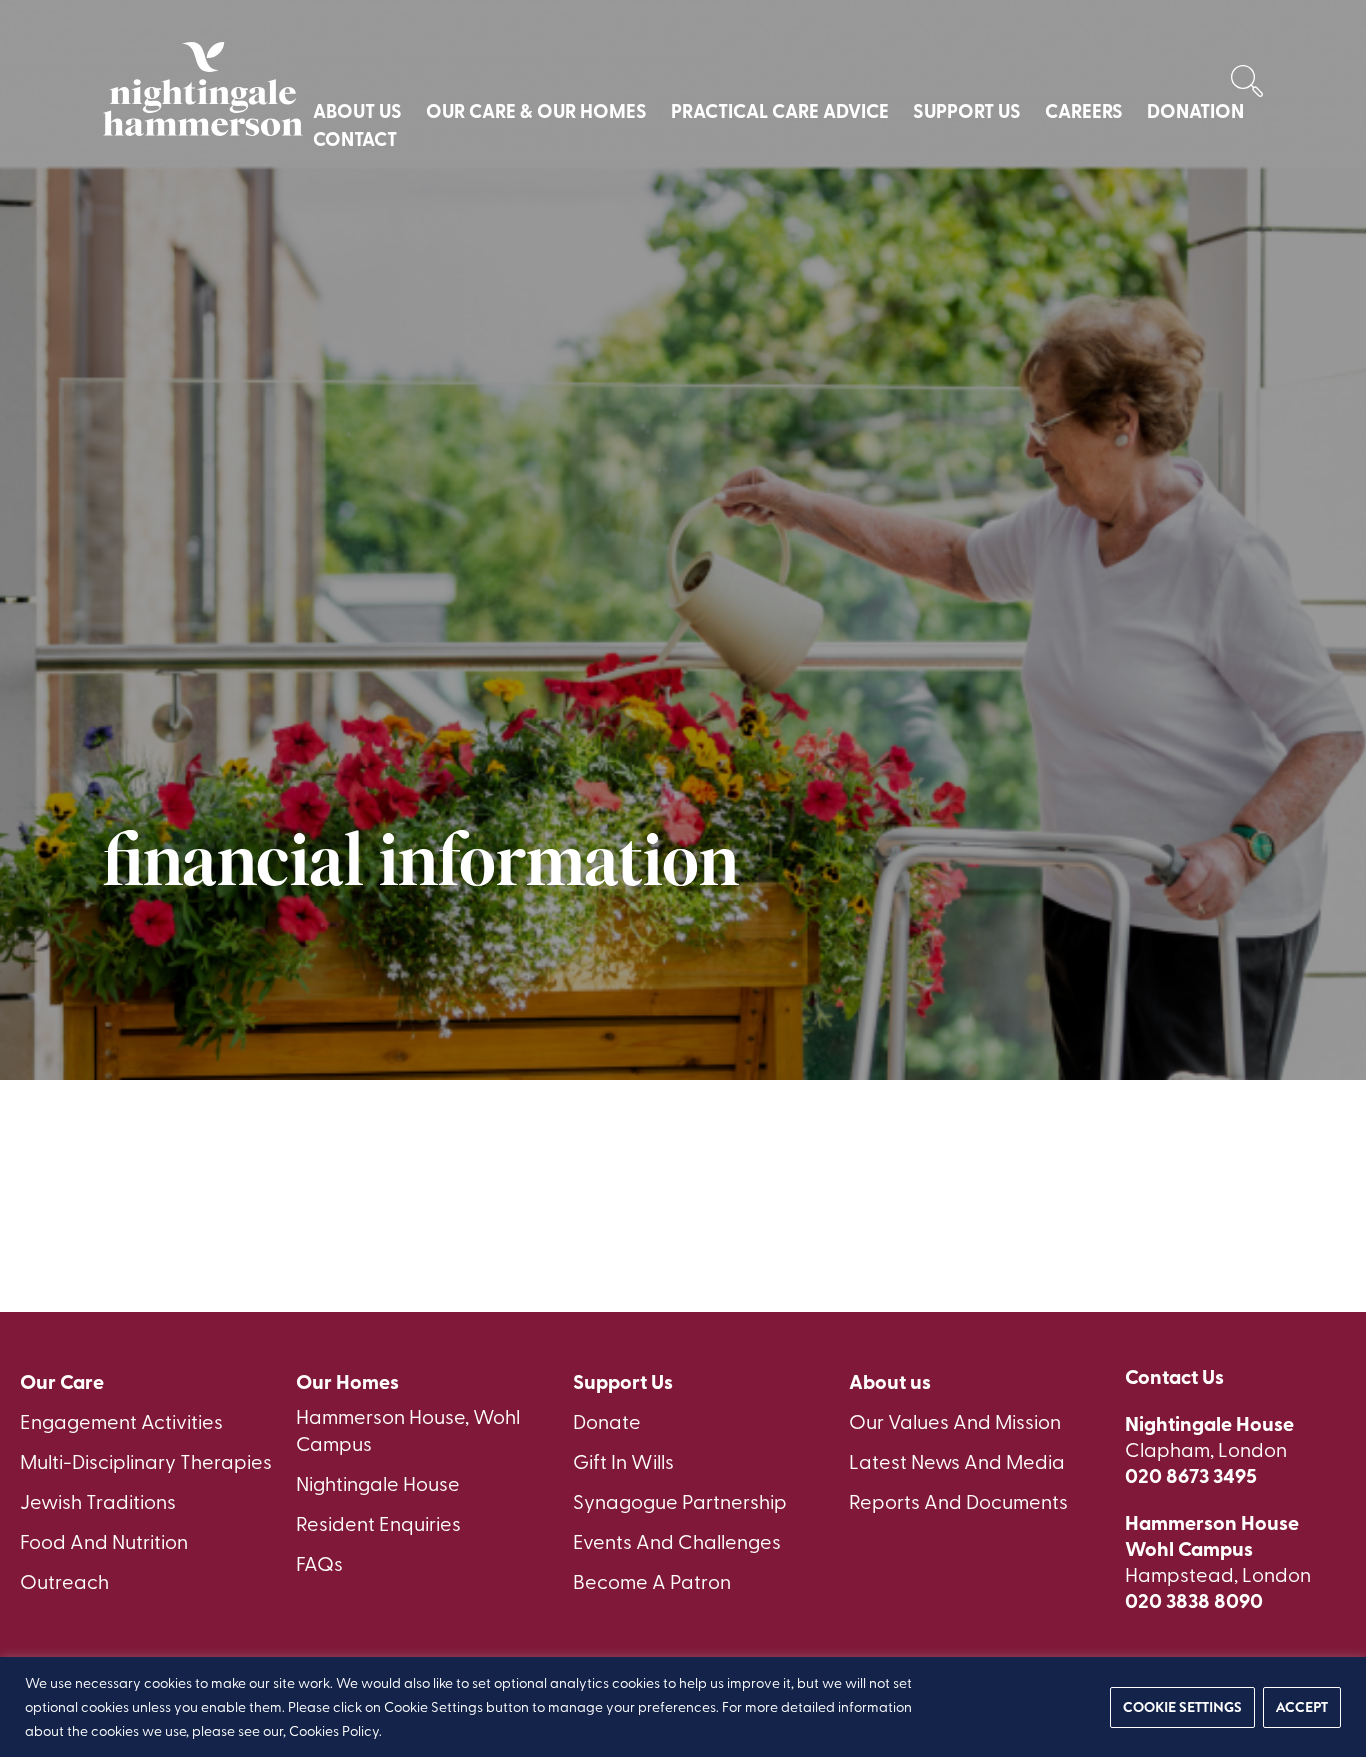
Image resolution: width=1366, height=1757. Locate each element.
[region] (683, 1707)
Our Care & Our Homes (536, 110)
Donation (1195, 110)
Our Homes (347, 1381)
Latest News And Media (957, 1460)
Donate (607, 1420)
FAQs (319, 1562)
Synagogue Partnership (680, 1500)
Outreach (64, 1580)
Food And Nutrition (104, 1540)
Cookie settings (1182, 1707)
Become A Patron (652, 1580)
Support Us (967, 110)
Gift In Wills (623, 1460)
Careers (1084, 110)
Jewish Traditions (98, 1500)
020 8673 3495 (1191, 1475)
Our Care (62, 1381)
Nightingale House (378, 1482)
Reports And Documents (958, 1500)
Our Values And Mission (955, 1420)
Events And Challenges (677, 1540)
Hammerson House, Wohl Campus (408, 1429)
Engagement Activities (121, 1420)
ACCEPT (1302, 1707)
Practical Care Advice (780, 110)
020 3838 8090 (1194, 1600)
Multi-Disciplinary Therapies (146, 1460)
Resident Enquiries (378, 1522)
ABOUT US (357, 110)
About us (890, 1381)
